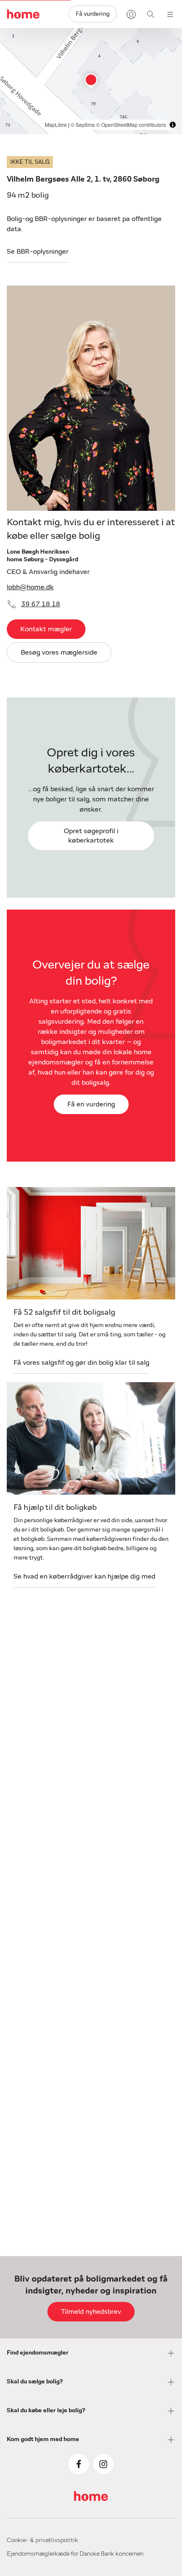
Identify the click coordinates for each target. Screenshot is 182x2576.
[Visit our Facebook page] (79, 2464)
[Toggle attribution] (173, 125)
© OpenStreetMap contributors (131, 125)
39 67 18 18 (41, 604)
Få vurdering (93, 14)
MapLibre (56, 125)
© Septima (83, 125)
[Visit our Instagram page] (103, 2464)
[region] (91, 81)
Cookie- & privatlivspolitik (43, 2540)
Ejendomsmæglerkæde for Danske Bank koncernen (75, 2554)
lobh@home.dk (30, 587)
